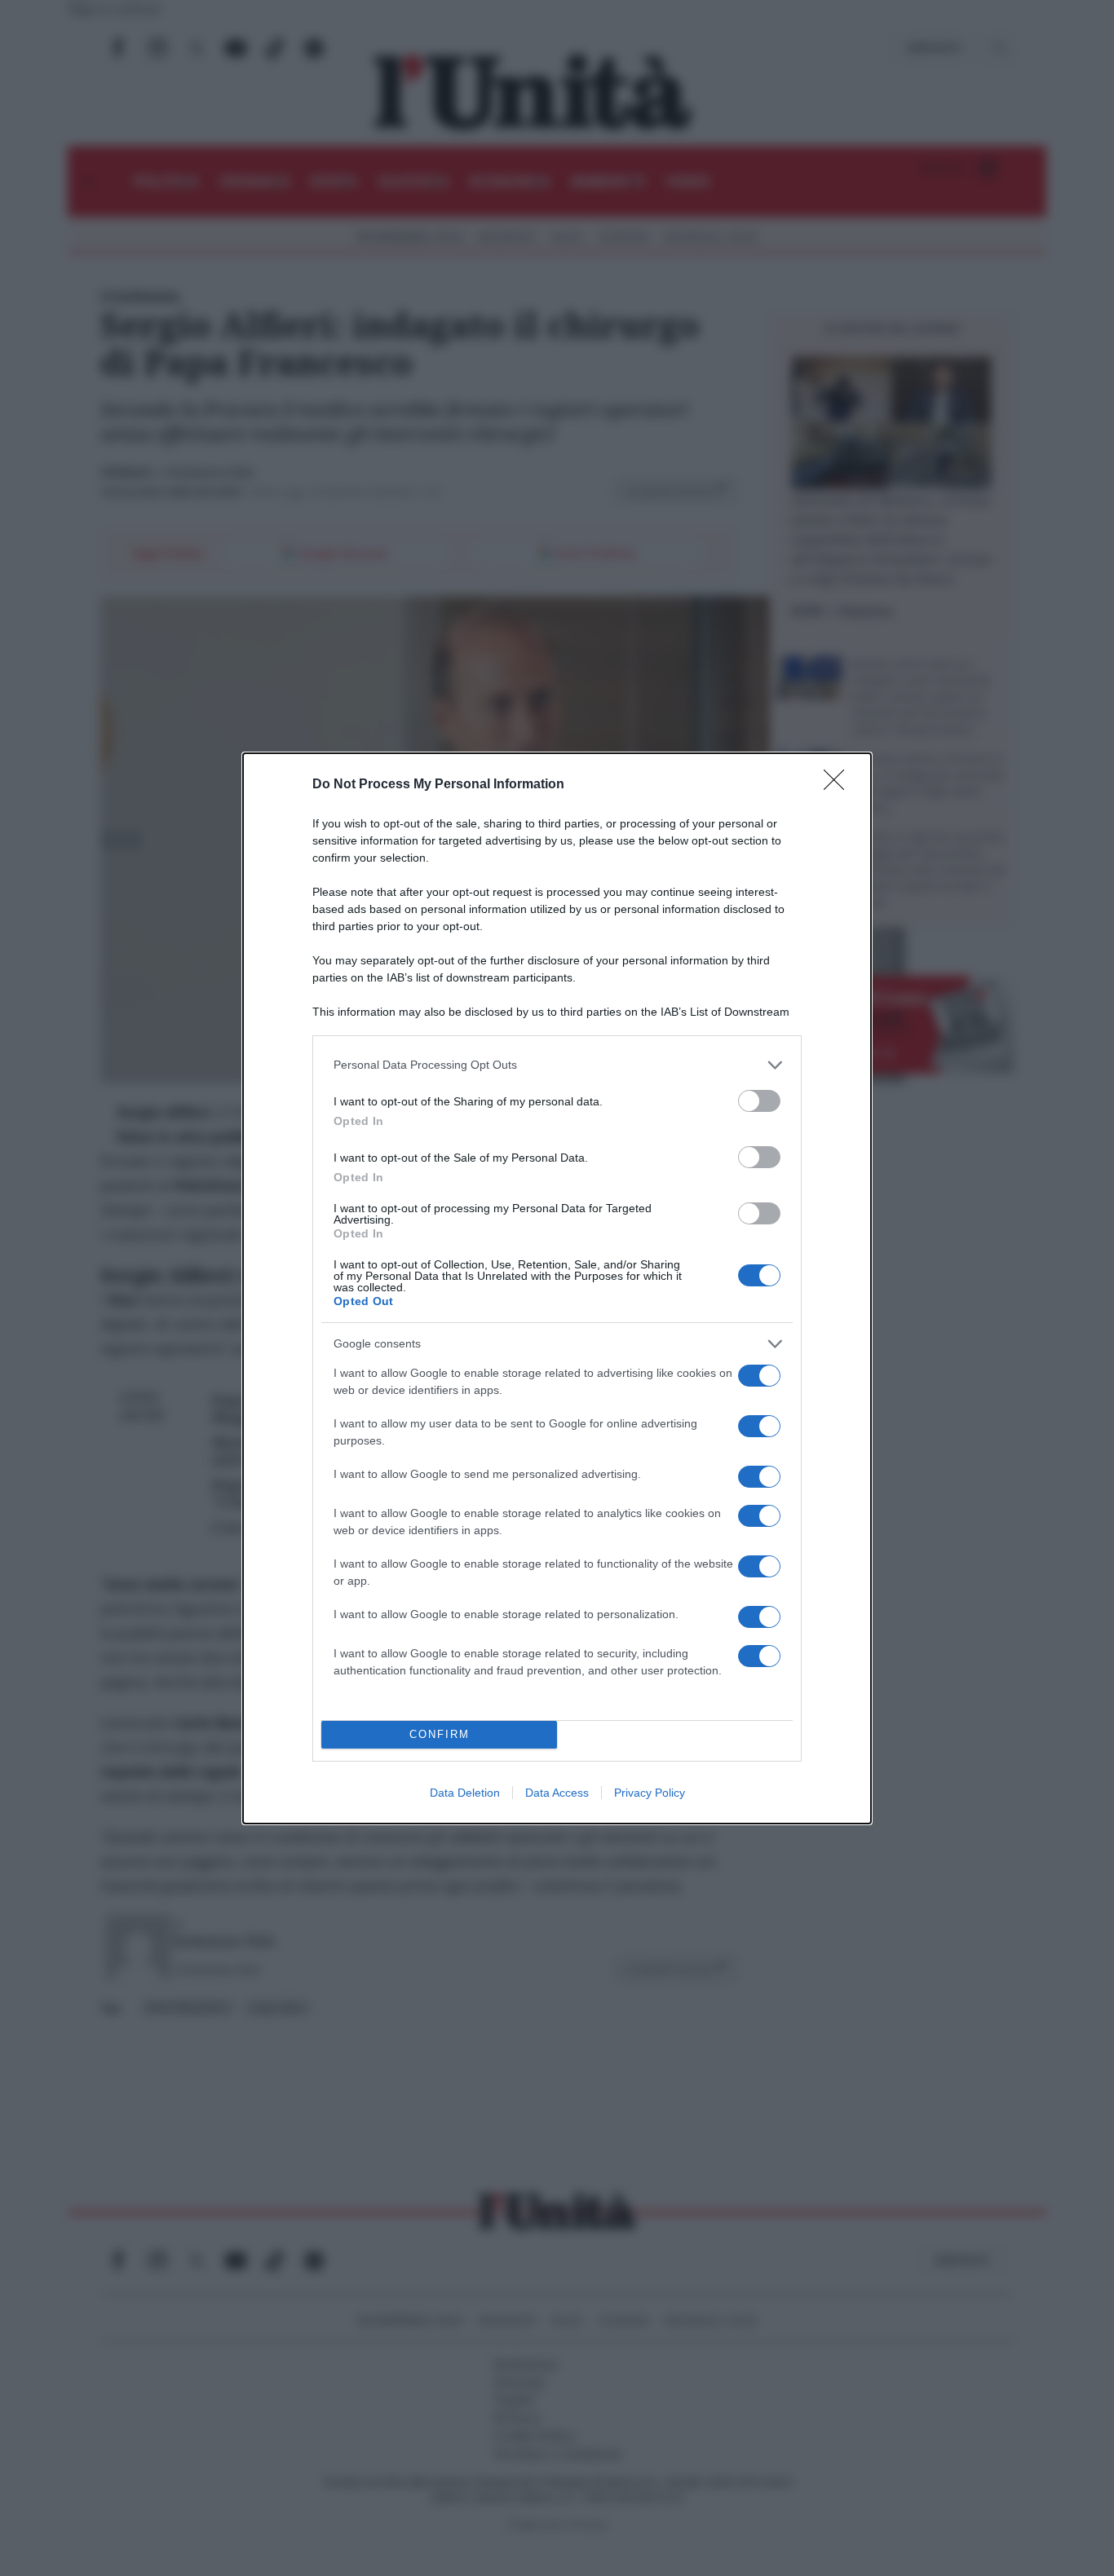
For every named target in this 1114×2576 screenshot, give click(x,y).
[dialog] (557, 1288)
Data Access (557, 1793)
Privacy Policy (650, 1793)
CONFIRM (440, 1734)
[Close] (839, 785)
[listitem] (557, 1065)
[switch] (759, 1101)
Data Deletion (465, 1793)
